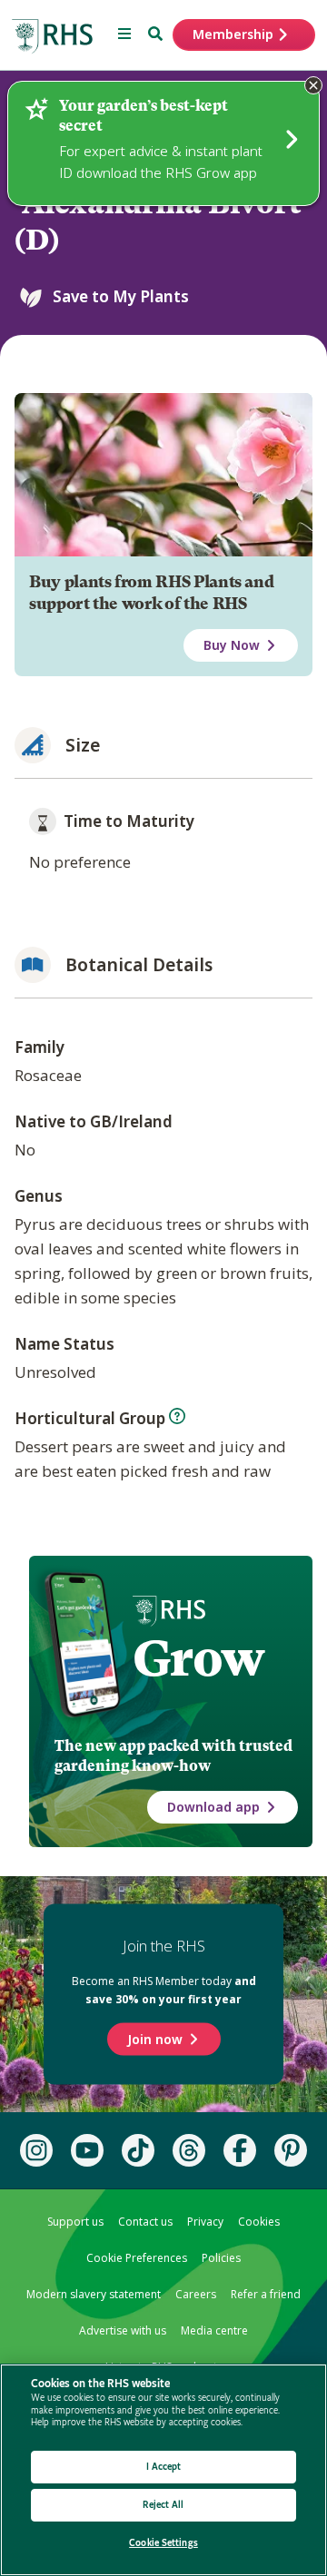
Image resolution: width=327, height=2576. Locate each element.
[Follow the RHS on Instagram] (36, 2150)
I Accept (164, 2467)
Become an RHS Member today (164, 1990)
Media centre (214, 2330)
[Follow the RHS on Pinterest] (291, 2150)
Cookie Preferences (137, 2258)
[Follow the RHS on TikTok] (138, 2150)
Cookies (259, 2222)
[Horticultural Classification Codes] (177, 1416)
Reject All (163, 2505)
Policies (221, 2258)
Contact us (145, 2222)
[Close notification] (313, 85)
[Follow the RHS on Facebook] (240, 2150)
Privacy (205, 2222)
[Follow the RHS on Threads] (189, 2150)
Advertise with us (123, 2330)
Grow (198, 1658)
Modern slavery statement (94, 2294)
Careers (196, 2294)
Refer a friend (266, 2294)
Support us (75, 2222)
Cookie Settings (163, 2543)
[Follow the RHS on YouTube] (87, 2150)
